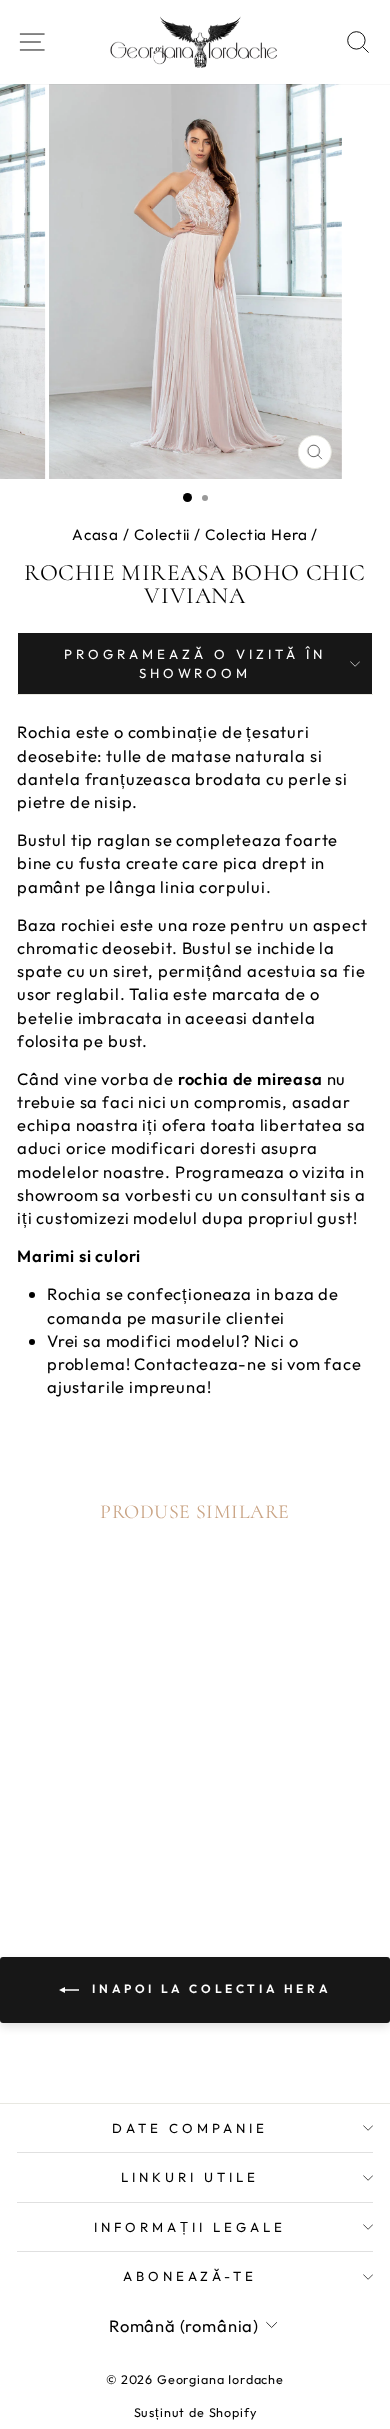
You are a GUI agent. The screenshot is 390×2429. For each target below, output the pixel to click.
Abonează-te (190, 2276)
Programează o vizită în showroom (194, 663)
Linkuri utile (190, 2177)
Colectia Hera (256, 534)
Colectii (162, 534)
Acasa (95, 534)
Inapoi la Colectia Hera (209, 1988)
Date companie (190, 2128)
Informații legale (190, 2227)
